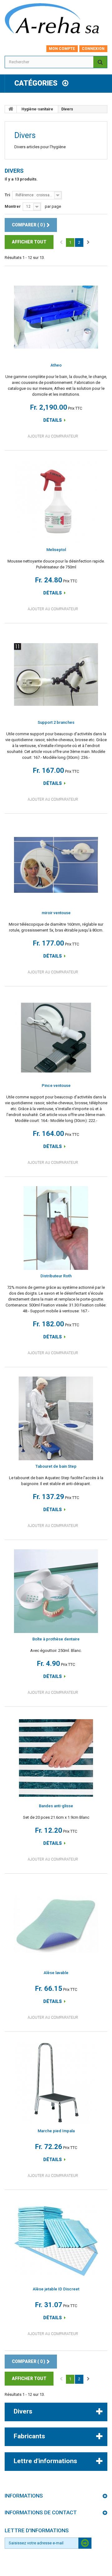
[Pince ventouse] (56, 1038)
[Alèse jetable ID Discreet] (56, 2241)
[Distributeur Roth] (56, 1228)
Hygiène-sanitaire (37, 109)
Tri (7, 195)
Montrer (13, 206)
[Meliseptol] (56, 502)
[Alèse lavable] (56, 1925)
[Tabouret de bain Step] (56, 1418)
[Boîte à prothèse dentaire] (56, 1591)
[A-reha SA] (56, 20)
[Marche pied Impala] (56, 2083)
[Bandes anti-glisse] (56, 1758)
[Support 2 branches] (56, 674)
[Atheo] (56, 317)
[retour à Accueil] (11, 109)
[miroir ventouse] (56, 865)
